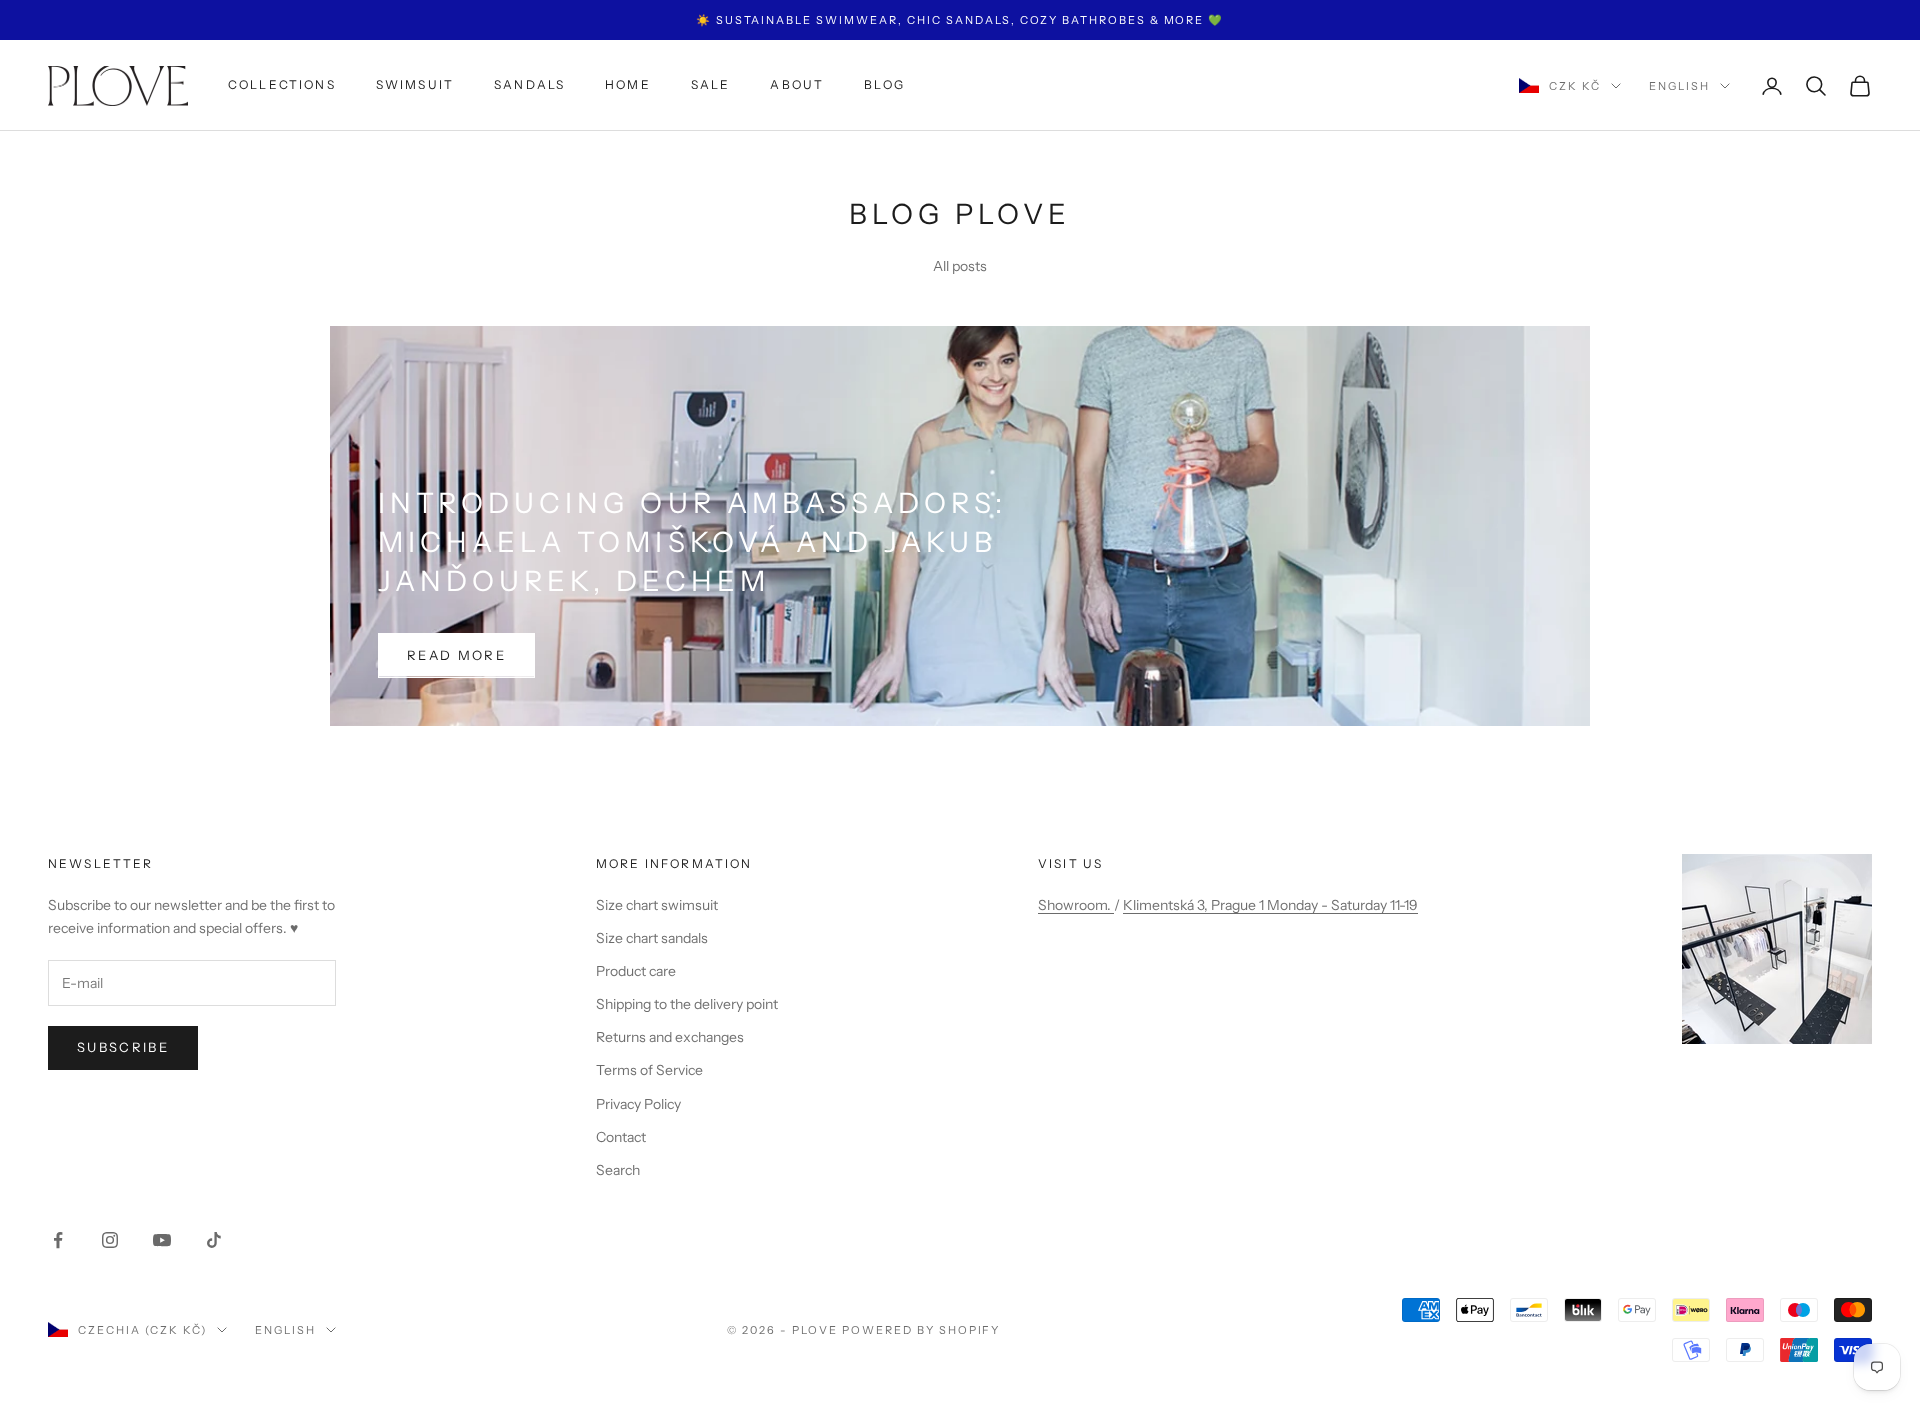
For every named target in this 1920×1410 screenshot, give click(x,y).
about (797, 85)
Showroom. (1076, 905)
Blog (884, 85)
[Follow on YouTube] (162, 1240)
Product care (636, 971)
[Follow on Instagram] (110, 1240)
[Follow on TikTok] (214, 1240)
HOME (628, 85)
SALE (711, 85)
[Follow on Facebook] (58, 1240)
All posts (960, 266)
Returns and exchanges (670, 1037)
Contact (621, 1137)
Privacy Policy (638, 1104)
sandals (529, 85)
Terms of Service (649, 1070)
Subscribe (123, 1047)
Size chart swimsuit (657, 905)
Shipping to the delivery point (687, 1004)
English (1679, 86)
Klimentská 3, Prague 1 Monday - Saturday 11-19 (1270, 905)
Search (618, 1170)
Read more (456, 655)
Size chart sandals (652, 938)
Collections (282, 85)
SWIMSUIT (415, 85)
